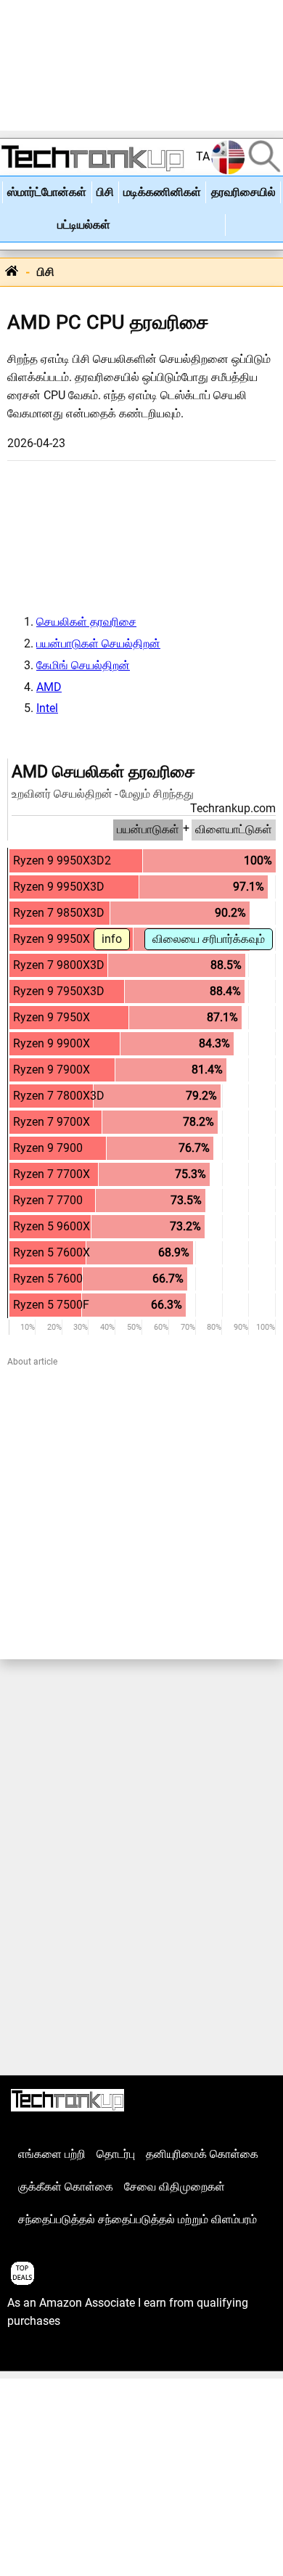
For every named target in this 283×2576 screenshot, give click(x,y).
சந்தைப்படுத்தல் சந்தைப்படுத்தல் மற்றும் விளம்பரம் (138, 2220)
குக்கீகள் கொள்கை (66, 2187)
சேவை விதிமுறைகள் (175, 2187)
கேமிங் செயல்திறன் (83, 666)
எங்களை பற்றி (52, 2154)
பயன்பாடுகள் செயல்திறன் (98, 644)
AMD (49, 687)
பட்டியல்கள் (84, 225)
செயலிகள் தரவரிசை (86, 622)
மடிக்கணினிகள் (162, 192)
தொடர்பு (116, 2154)
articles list (35, 2354)
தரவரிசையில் (243, 192)
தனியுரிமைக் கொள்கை (202, 2154)
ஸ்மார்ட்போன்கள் (47, 192)
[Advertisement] (141, 65)
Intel (47, 708)
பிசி (105, 192)
